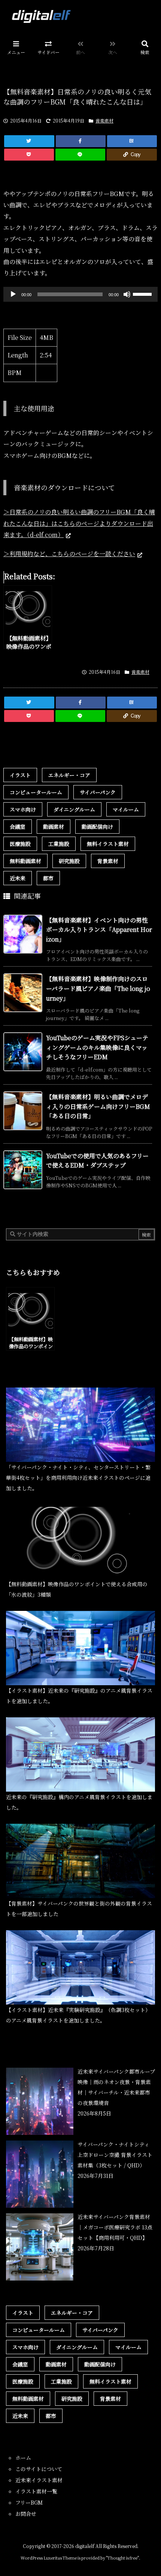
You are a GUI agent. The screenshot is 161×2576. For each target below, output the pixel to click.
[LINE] (80, 155)
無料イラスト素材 (108, 844)
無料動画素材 (25, 861)
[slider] (143, 294)
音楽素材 (104, 120)
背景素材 (108, 861)
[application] (80, 294)
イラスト (20, 775)
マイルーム (126, 809)
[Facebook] (81, 141)
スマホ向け (23, 809)
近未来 (18, 878)
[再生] (13, 294)
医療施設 (20, 844)
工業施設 (59, 844)
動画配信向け (97, 827)
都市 (48, 878)
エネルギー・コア (69, 775)
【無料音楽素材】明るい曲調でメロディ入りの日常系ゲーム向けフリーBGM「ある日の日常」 (98, 1106)
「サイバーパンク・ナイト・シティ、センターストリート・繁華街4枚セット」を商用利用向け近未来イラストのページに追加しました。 (78, 1478)
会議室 (18, 827)
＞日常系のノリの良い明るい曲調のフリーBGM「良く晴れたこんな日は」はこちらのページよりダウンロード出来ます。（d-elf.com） (79, 523)
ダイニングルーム (74, 809)
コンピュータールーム (36, 792)
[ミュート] (127, 294)
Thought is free (122, 2558)
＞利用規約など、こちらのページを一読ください (69, 554)
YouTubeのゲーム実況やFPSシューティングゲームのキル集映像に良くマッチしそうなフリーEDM (97, 1047)
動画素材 (54, 827)
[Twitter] (29, 141)
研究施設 (69, 861)
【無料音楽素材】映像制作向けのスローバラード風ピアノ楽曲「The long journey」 (98, 988)
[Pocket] (29, 155)
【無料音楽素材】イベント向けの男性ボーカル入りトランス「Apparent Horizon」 (99, 930)
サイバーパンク (98, 792)
